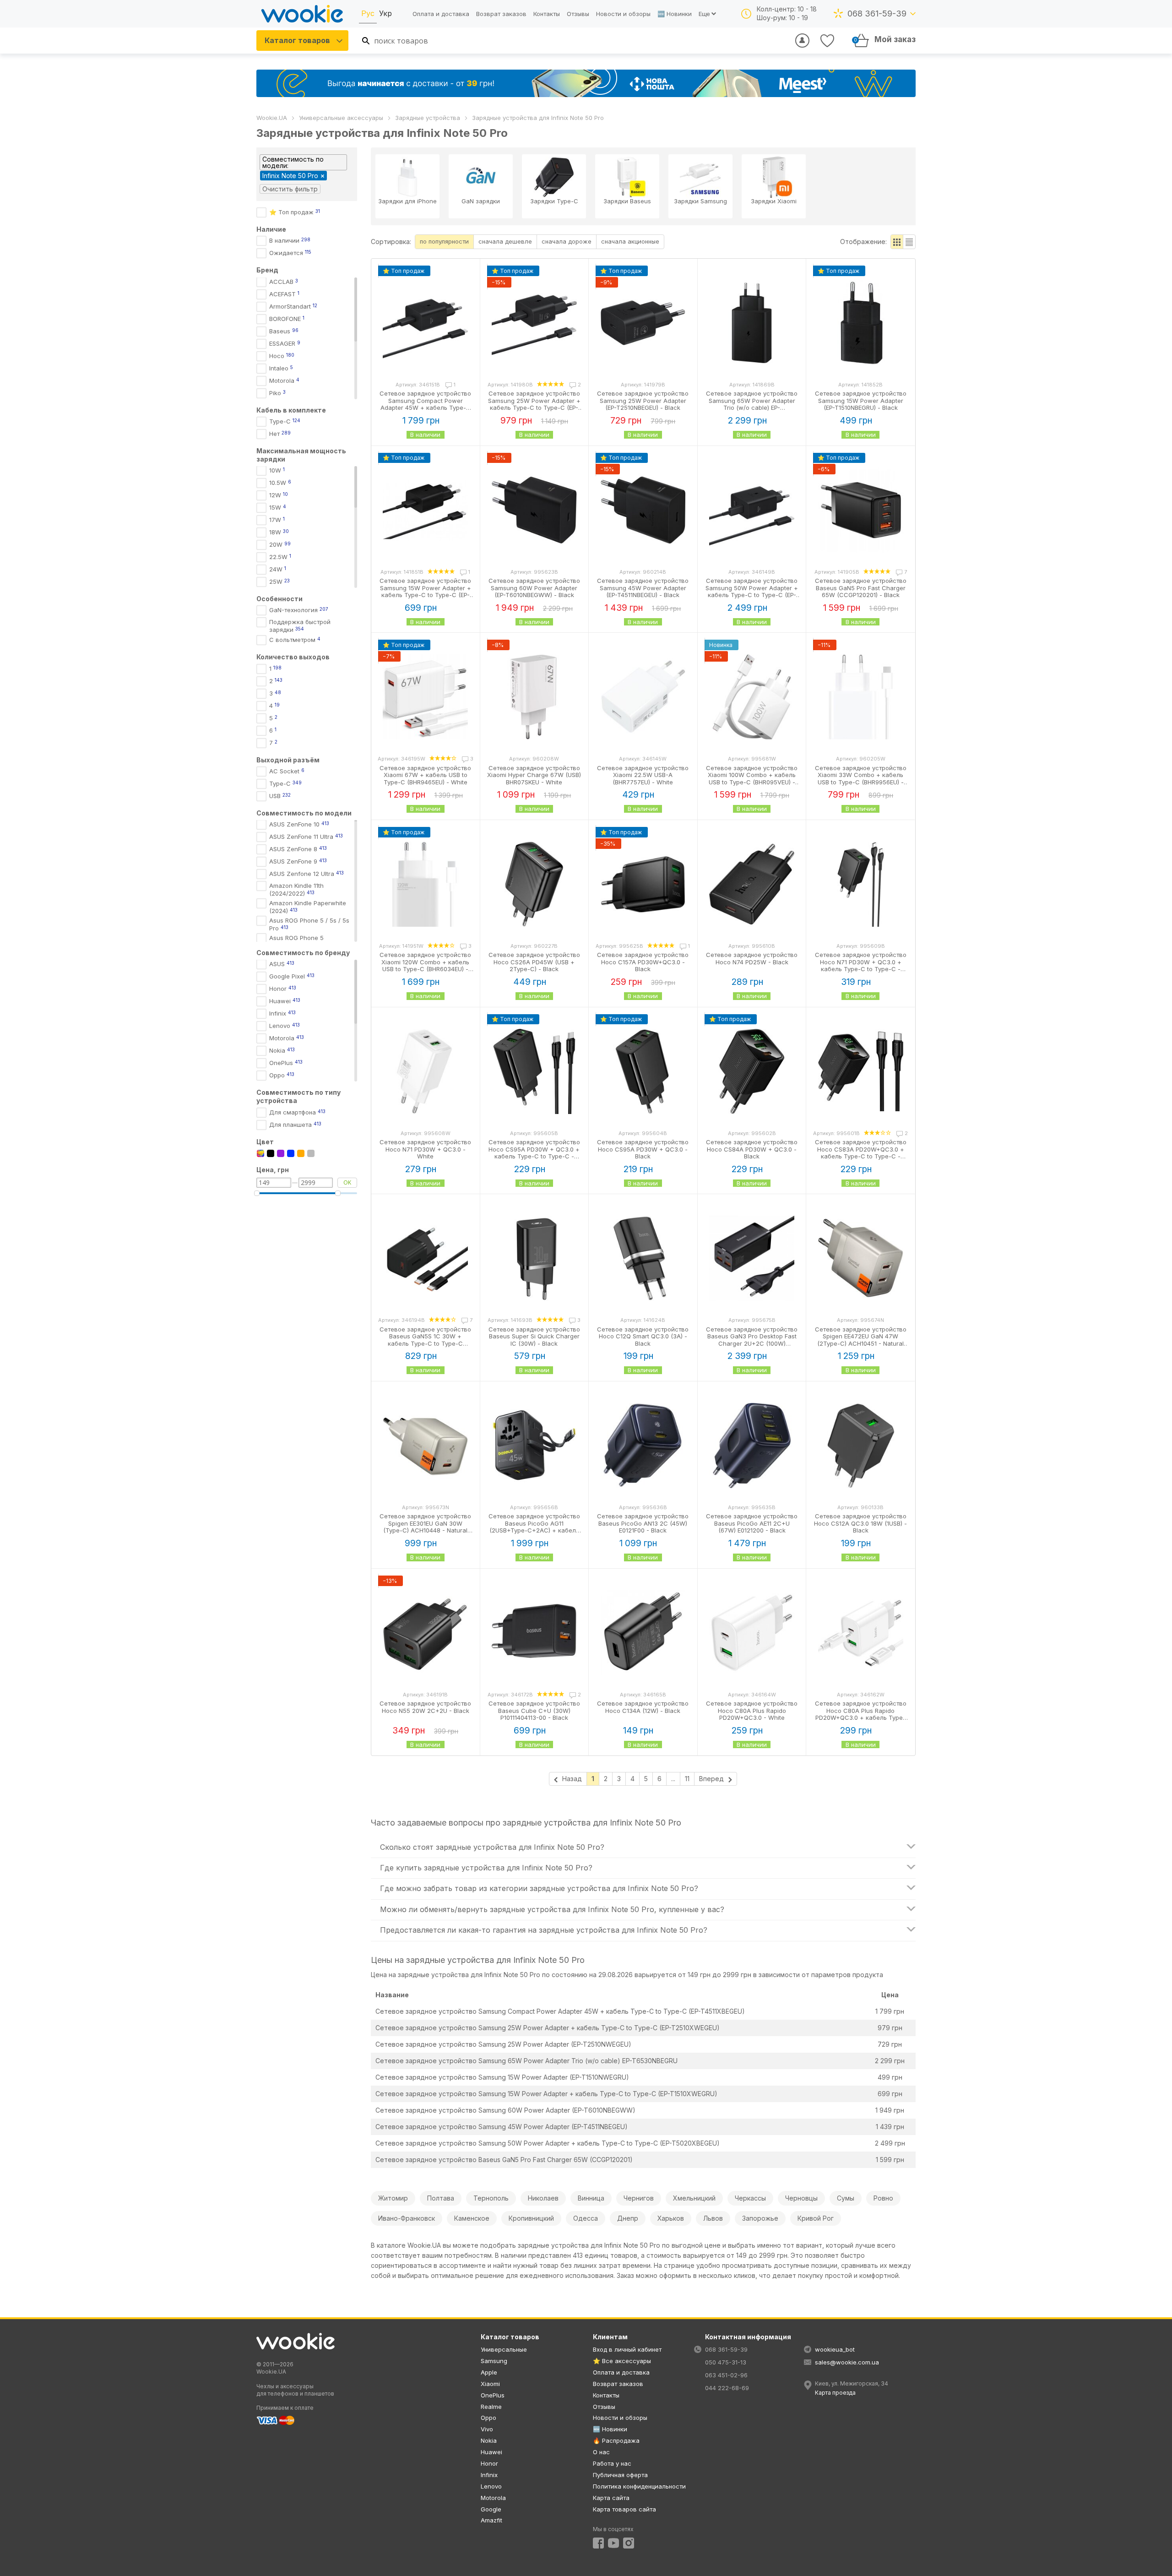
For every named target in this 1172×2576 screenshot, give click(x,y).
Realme (491, 2407)
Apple (489, 2372)
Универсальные (504, 2349)
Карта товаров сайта (624, 2509)
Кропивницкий (531, 2218)
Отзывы (578, 14)
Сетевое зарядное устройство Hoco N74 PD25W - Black (752, 958)
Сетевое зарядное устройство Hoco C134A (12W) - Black (643, 1707)
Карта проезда (835, 2393)
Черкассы (750, 2198)
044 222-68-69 (727, 2388)
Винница (591, 2198)
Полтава (441, 2198)
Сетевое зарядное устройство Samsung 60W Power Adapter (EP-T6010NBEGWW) (505, 2110)
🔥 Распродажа (616, 2440)
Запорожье (760, 2218)
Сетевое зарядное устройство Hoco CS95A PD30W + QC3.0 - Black (643, 1149)
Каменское (472, 2218)
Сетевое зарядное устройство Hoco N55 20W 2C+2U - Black (425, 1707)
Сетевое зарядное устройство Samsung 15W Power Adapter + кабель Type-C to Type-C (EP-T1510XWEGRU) (546, 2094)
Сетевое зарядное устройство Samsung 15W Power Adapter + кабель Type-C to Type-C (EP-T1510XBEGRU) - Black (425, 591)
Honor (489, 2463)
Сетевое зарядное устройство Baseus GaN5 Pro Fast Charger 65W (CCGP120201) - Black (861, 588)
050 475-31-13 (726, 2362)
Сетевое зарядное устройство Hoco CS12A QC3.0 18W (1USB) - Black (860, 1523)
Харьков (671, 2218)
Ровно (883, 2198)
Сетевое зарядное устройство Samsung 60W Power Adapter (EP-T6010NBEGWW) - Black (534, 588)
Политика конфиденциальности (639, 2486)
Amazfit (491, 2520)
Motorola (493, 2498)
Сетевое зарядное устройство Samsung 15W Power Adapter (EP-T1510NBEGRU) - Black (861, 400)
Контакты (547, 14)
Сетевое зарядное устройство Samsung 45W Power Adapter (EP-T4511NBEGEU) (502, 2127)
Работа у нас (612, 2463)
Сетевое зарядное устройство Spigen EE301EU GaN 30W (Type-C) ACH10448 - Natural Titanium (425, 1527)
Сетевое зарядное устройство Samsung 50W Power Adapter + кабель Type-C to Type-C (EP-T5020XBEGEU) (548, 2143)
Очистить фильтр (290, 189)
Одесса (586, 2218)
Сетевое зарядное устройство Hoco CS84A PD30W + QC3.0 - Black (752, 1149)
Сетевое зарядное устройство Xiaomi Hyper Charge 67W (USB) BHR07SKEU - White (534, 775)
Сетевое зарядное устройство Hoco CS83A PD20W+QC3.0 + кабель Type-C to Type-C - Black (861, 1153)
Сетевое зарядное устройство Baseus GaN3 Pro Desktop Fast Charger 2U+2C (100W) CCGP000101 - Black (752, 1340)
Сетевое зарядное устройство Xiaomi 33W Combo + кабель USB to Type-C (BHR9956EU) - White (861, 779)
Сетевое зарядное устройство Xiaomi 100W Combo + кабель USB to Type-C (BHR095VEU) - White (752, 779)
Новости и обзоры (623, 14)
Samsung (494, 2361)
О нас (601, 2452)
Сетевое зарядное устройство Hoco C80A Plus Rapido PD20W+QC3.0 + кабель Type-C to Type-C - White (861, 1714)
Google (491, 2509)
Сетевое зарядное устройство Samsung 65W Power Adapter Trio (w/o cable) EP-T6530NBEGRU (526, 2061)
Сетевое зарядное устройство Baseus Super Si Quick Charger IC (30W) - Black (534, 1336)
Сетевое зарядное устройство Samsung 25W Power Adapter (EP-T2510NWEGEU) (503, 2044)
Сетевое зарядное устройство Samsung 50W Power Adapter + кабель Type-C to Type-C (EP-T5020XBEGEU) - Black (752, 591)
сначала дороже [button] (567, 241)
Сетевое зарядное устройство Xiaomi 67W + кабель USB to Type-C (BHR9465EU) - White (425, 775)
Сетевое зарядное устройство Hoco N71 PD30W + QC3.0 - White (425, 1149)
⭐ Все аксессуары (622, 2361)
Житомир (393, 2198)
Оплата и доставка (441, 14)
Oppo (488, 2418)
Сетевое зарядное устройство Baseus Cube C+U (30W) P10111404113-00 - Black (534, 1710)
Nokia (489, 2440)
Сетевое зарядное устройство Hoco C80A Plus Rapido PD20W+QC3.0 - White (752, 1710)
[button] (897, 242)
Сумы (846, 2198)
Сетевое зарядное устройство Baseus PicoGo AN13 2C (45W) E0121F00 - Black (643, 1523)
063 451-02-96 (726, 2375)
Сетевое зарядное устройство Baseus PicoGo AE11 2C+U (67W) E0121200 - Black (752, 1523)
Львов (713, 2218)
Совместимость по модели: (293, 162)
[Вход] (802, 41)
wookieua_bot (835, 2349)
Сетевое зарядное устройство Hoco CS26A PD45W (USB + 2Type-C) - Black (534, 962)
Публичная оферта (620, 2475)
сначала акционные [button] (630, 241)
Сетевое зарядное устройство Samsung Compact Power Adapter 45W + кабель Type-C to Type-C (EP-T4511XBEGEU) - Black (425, 408)
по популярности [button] (444, 241)
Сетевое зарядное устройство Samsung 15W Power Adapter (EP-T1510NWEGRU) (502, 2077)
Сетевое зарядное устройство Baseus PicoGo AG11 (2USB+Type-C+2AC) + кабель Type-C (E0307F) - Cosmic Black (534, 1527)
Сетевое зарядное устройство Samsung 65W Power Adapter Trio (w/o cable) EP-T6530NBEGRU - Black (752, 404)
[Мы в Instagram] (629, 2543)
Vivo (487, 2429)
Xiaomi (490, 2384)
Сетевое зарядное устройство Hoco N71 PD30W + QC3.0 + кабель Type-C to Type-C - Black (861, 965)
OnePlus (493, 2395)
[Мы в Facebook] (598, 2543)
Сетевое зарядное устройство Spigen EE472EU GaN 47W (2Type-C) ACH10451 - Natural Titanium (861, 1340)
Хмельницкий (694, 2198)
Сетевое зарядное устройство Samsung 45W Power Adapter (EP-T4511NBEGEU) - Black (643, 588)
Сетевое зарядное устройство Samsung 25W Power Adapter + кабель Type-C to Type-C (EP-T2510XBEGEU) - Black (534, 404)
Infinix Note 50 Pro (290, 176)
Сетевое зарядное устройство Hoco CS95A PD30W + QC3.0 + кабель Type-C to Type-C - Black (534, 1153)
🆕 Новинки (675, 14)
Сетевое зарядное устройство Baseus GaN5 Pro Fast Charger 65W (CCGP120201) (504, 2160)
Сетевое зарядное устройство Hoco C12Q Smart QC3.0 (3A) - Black (643, 1336)
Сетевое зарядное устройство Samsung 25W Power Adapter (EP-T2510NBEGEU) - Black (643, 400)
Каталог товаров (297, 40)
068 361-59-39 (877, 14)
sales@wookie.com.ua (847, 2362)
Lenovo (491, 2486)
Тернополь (491, 2198)
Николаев (543, 2198)
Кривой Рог (816, 2218)
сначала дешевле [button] (505, 241)
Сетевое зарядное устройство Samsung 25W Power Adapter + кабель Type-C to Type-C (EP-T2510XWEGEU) (548, 2028)
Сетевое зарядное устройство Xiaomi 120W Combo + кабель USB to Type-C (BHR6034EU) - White (425, 965)
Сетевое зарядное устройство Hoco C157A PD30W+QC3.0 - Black (643, 962)
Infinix (489, 2475)
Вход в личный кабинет (627, 2349)
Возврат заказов (501, 14)
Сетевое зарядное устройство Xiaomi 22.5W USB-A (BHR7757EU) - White (643, 775)
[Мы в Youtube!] (613, 2543)
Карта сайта (611, 2498)
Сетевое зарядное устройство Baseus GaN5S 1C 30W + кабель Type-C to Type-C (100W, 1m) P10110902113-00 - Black (425, 1343)
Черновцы (801, 2198)
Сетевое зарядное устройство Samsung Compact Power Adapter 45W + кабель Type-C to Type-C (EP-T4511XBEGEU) (560, 2011)
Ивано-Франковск (407, 2218)
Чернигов (639, 2198)
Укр (385, 13)
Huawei (491, 2452)
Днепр (628, 2218)
